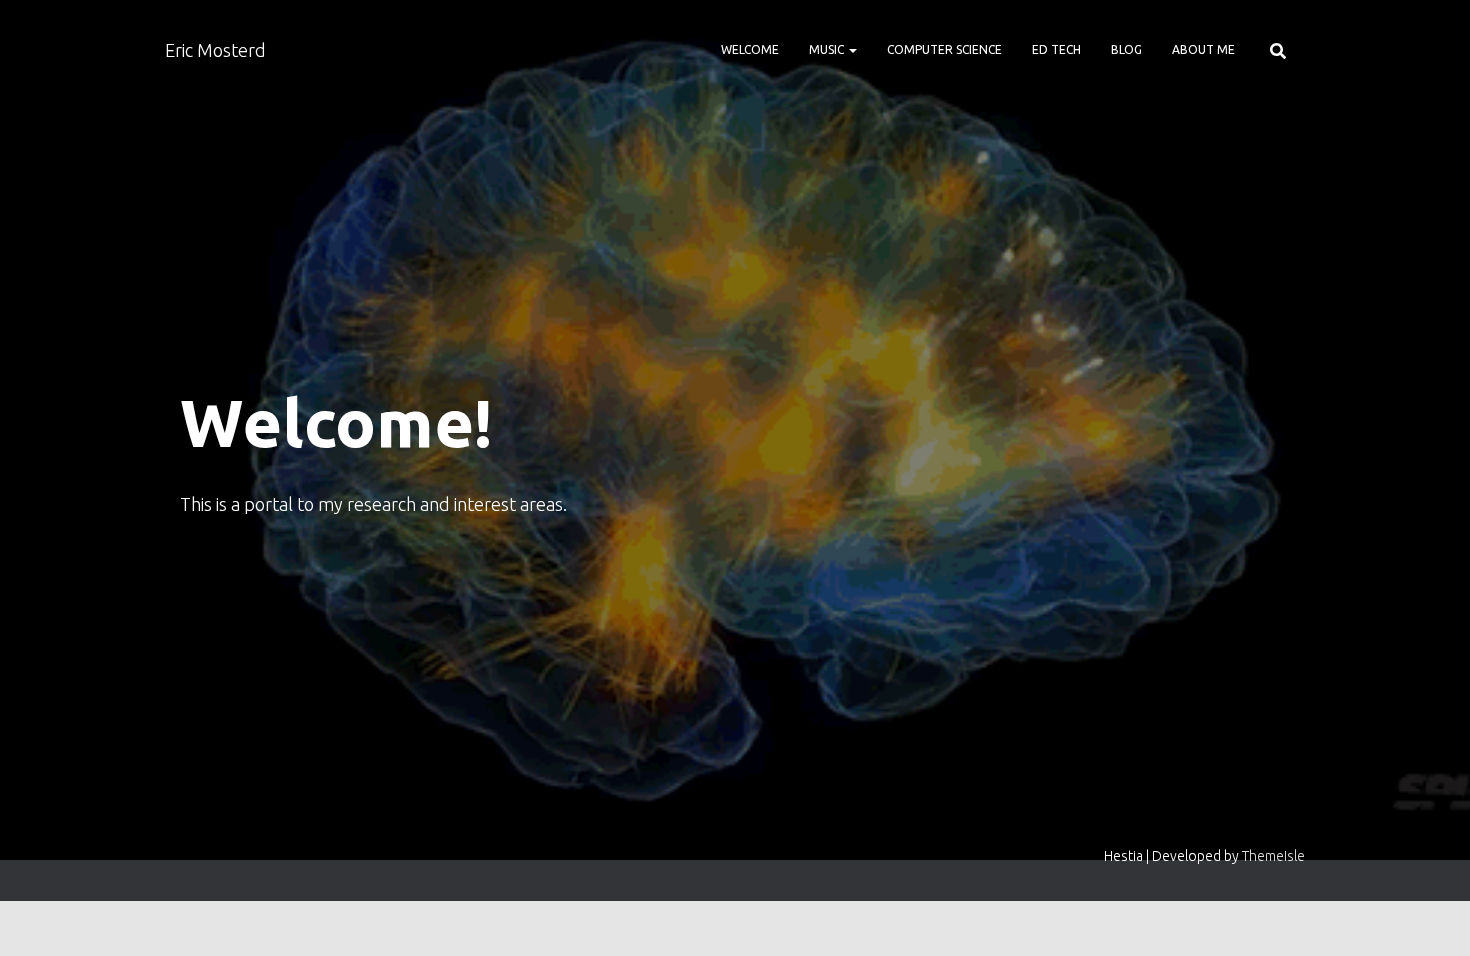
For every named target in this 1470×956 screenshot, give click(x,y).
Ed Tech (1056, 49)
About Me (1203, 49)
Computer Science (944, 49)
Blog (1126, 49)
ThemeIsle (1273, 856)
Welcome (750, 49)
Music (828, 49)
